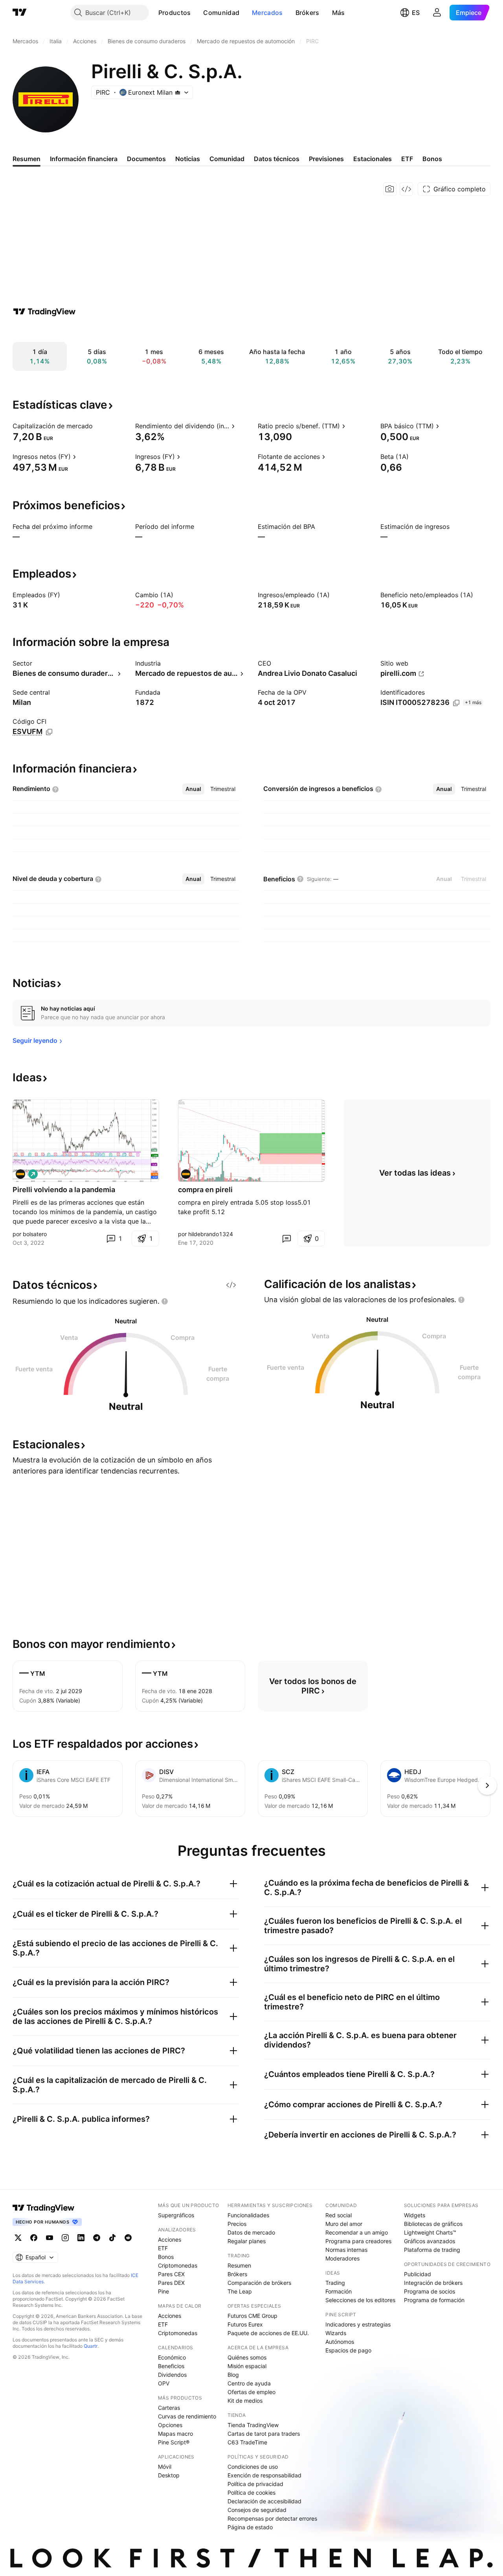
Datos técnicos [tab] (277, 159)
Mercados (267, 13)
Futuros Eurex (245, 2324)
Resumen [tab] (27, 159)
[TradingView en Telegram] (97, 2238)
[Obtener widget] (406, 189)
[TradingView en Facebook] (34, 2238)
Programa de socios (430, 2291)
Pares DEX (171, 2283)
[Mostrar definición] (98, 426)
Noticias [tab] (188, 159)
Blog (233, 2375)
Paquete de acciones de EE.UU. (268, 2333)
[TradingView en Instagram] (65, 2238)
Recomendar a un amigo (357, 2232)
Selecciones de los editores (360, 2300)
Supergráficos (176, 2215)
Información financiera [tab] (84, 159)
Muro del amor (344, 2224)
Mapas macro (175, 2434)
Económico (172, 2357)
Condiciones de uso (253, 2467)
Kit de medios (245, 2401)
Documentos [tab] (146, 159)
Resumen (239, 2265)
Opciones (170, 2425)
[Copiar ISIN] (456, 703)
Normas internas (346, 2250)
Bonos (166, 2257)
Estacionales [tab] (373, 159)
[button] (196, 13)
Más (339, 13)
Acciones (170, 2239)
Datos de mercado (251, 2232)
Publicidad (418, 2274)
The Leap (240, 2291)
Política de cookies (251, 2493)
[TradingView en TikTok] (112, 2238)
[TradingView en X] (18, 2238)
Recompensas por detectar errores (272, 2518)
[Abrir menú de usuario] (437, 13)
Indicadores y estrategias (358, 2324)
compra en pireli (205, 1190)
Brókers (307, 13)
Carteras (169, 2408)
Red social (339, 2215)
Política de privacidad (255, 2484)
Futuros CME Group (252, 2316)
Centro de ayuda (249, 2383)
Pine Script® (174, 2442)
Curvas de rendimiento (187, 2416)
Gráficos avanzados (430, 2241)
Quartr (91, 2346)
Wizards (336, 2333)
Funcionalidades (248, 2215)
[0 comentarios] (286, 1238)
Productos (175, 13)
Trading (335, 2283)
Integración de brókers (433, 2283)
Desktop (169, 2475)
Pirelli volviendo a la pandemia (64, 1190)
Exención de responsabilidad (264, 2475)
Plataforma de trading (432, 2250)
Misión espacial (247, 2366)
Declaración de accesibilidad (264, 2501)
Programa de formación (434, 2300)
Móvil (165, 2467)
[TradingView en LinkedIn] (81, 2238)
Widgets (415, 2215)
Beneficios (171, 2366)
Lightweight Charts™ (430, 2232)
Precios (237, 2224)
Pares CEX (171, 2274)
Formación (339, 2291)
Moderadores (342, 2258)
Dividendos (172, 2375)
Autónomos (340, 2342)
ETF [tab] (407, 159)
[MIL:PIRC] (20, 1174)
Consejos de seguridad (257, 2510)
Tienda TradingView (253, 2425)
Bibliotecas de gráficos (433, 2224)
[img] (178, 92)
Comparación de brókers (259, 2283)
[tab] (193, 789)
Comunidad (221, 13)
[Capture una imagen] (390, 189)
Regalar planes (247, 2241)
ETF (163, 2248)
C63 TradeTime (247, 2442)
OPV (164, 2383)
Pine (163, 2291)
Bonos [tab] (432, 159)
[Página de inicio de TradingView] (20, 13)
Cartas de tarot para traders (264, 2434)
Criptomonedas (178, 2265)
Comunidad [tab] (227, 159)
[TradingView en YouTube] (50, 2238)
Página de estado (250, 2527)
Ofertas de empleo (251, 2392)
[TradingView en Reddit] (128, 2238)
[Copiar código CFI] (49, 732)
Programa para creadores (358, 2241)
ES (416, 13)
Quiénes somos (247, 2357)
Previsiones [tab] (326, 159)
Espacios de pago (348, 2350)
